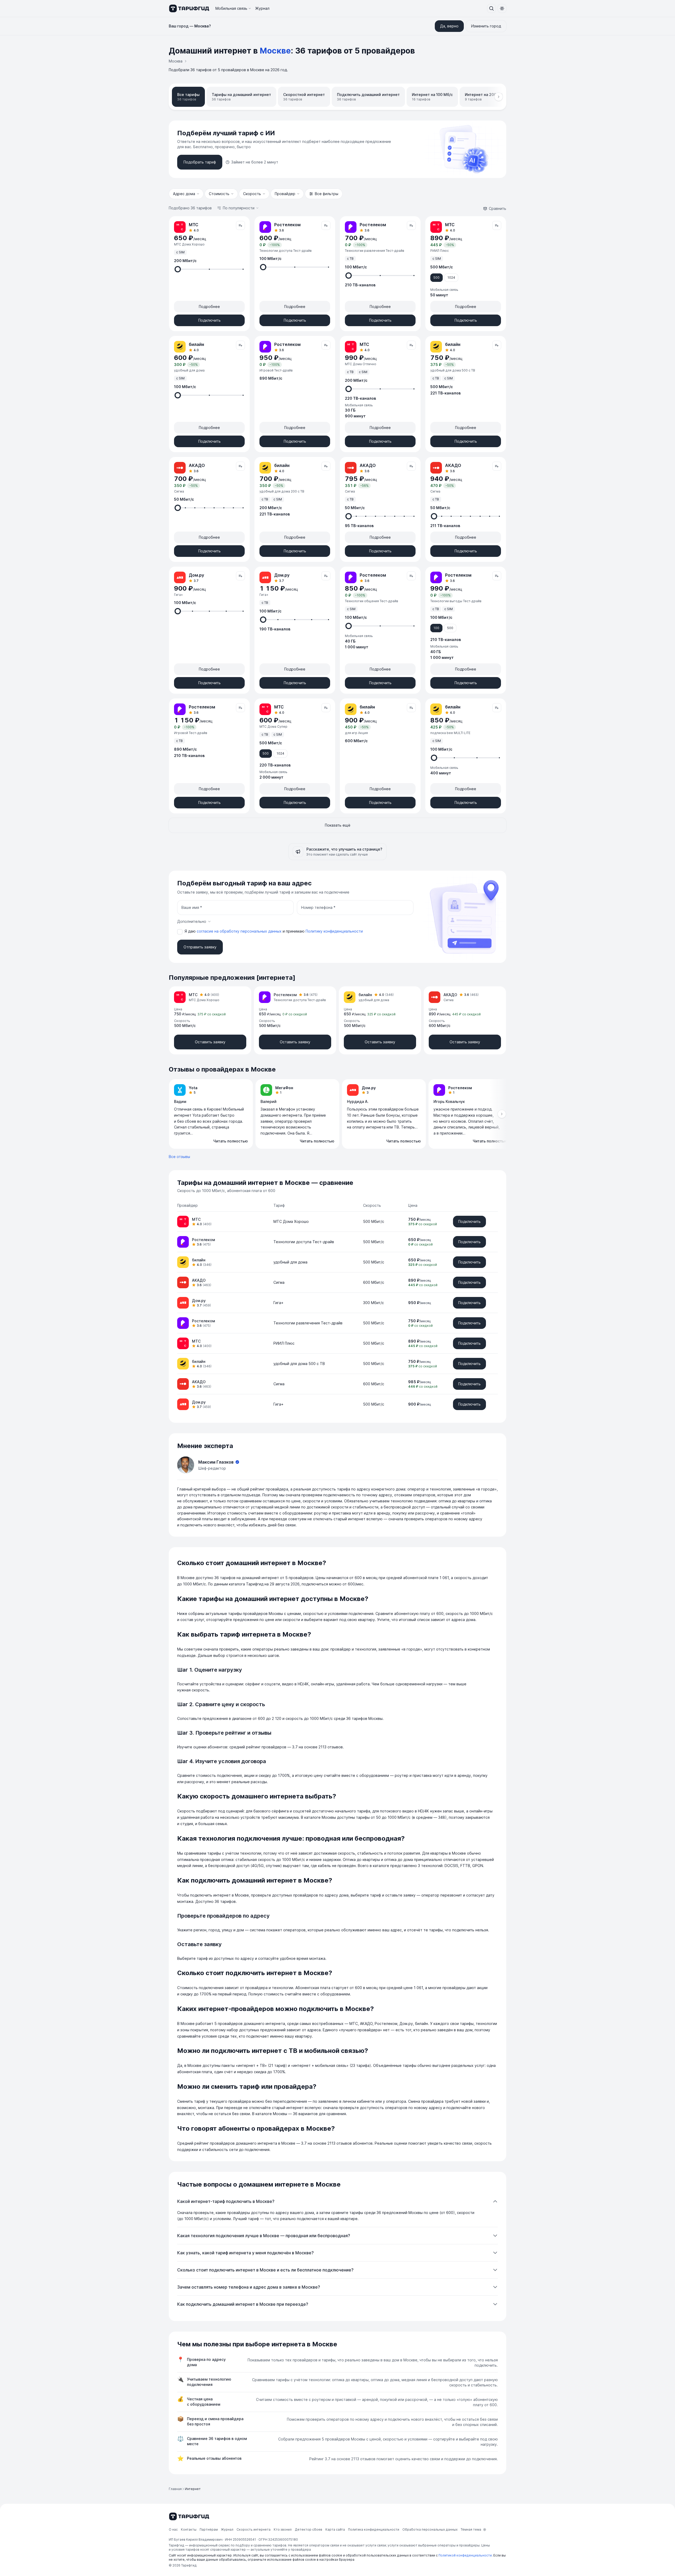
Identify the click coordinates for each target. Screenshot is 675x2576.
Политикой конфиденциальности (465, 2555)
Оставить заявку (210, 1042)
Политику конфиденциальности (334, 931)
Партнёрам (209, 2529)
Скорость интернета (254, 2529)
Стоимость (219, 194)
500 (437, 278)
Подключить (209, 320)
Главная (175, 2489)
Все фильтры (327, 194)
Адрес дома (184, 194)
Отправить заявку (200, 947)
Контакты (189, 2529)
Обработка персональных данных (430, 2529)
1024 (451, 278)
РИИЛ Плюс (284, 1343)
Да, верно (449, 26)
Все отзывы (179, 1157)
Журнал (262, 8)
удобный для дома (290, 1262)
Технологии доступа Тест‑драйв (304, 1242)
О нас (173, 2529)
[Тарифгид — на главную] (189, 8)
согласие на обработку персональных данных (240, 931)
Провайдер (285, 194)
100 (436, 628)
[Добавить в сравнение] (240, 225)
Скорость (252, 194)
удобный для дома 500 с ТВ (299, 1364)
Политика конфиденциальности (374, 2529)
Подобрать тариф (200, 162)
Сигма (279, 1282)
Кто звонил (283, 2529)
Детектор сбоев (308, 2529)
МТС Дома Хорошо (291, 1221)
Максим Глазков (216, 1462)
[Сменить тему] (502, 8)
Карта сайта (335, 2529)
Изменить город (486, 26)
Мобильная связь (231, 8)
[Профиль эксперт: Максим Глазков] (186, 1465)
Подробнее (209, 307)
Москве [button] (275, 51)
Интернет (193, 2489)
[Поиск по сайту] (491, 8)
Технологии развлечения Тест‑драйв (308, 1323)
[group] (337, 1114)
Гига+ (278, 1303)
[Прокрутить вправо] (499, 97)
